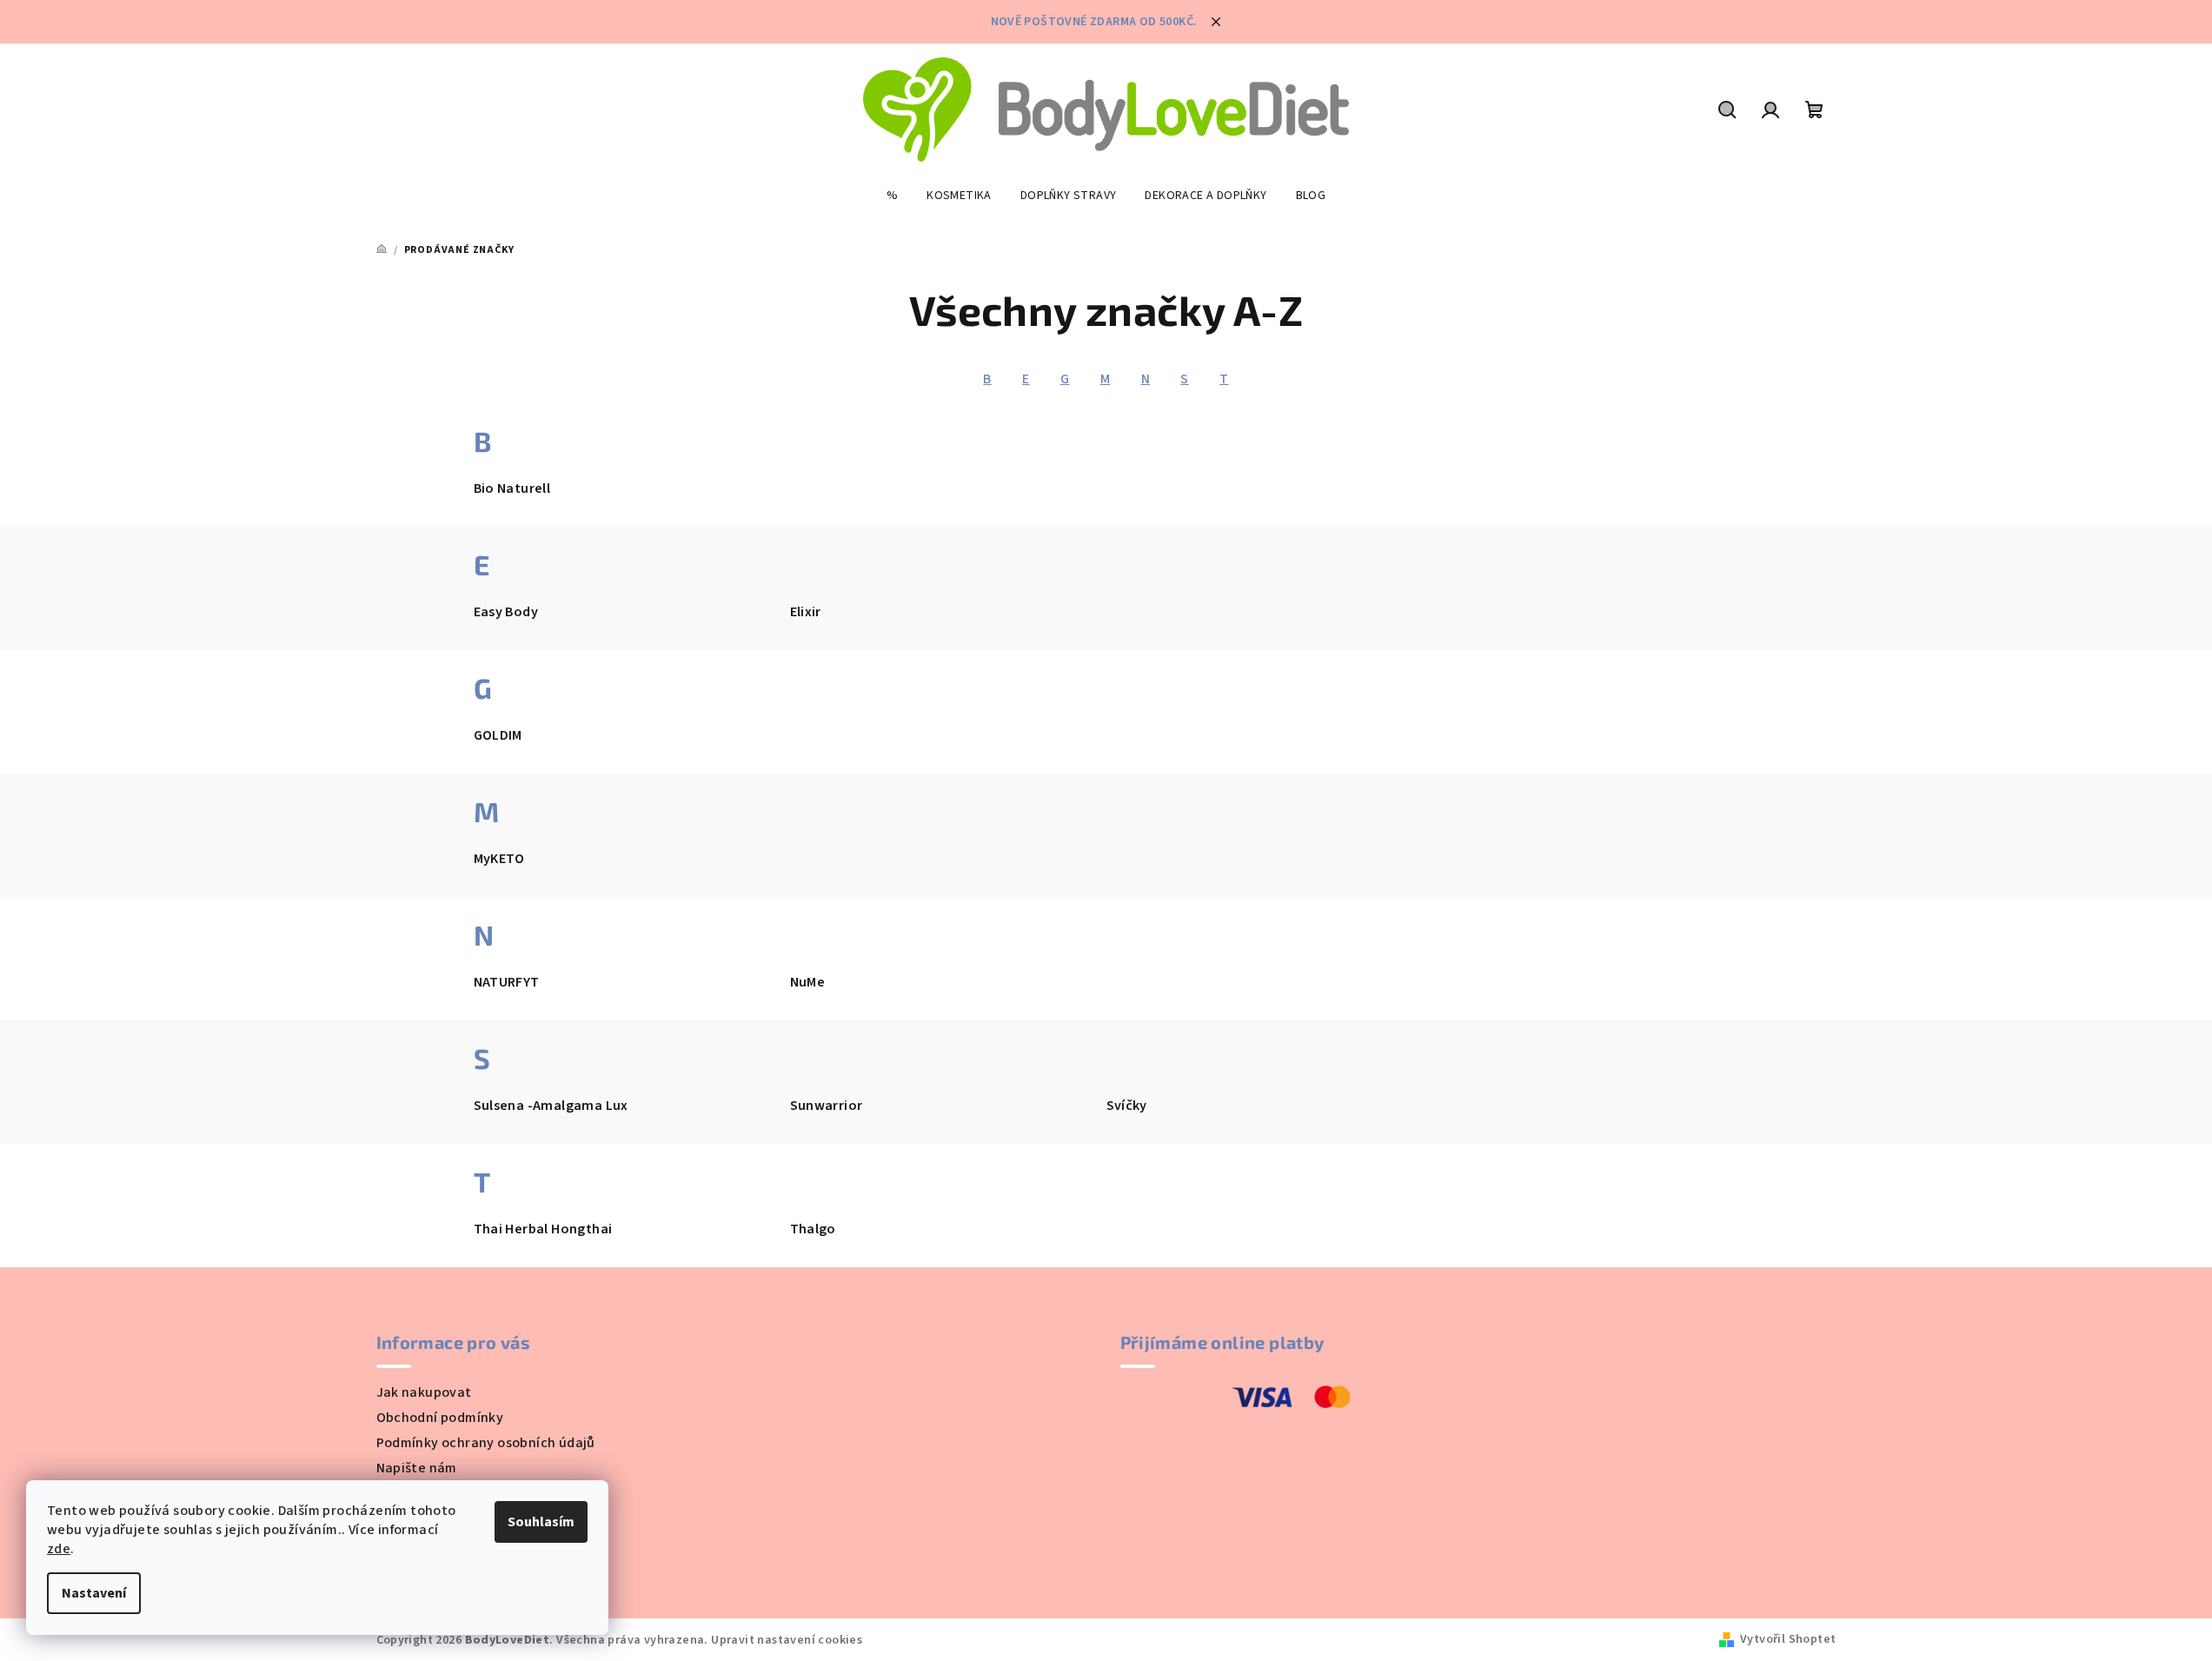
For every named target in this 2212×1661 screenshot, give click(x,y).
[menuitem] (892, 196)
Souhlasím (541, 1522)
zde (59, 1549)
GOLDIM (498, 735)
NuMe (808, 982)
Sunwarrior (827, 1106)
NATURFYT (507, 982)
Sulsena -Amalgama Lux (551, 1106)
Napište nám (417, 1468)
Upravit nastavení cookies (787, 1640)
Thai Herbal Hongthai (543, 1229)
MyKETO (499, 859)
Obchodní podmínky (440, 1418)
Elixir (806, 612)
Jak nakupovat (424, 1392)
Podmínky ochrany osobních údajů (486, 1443)
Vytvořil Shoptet (1788, 1639)
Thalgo (813, 1229)
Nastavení (94, 1593)
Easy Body (506, 612)
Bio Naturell (512, 488)
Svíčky (1127, 1106)
